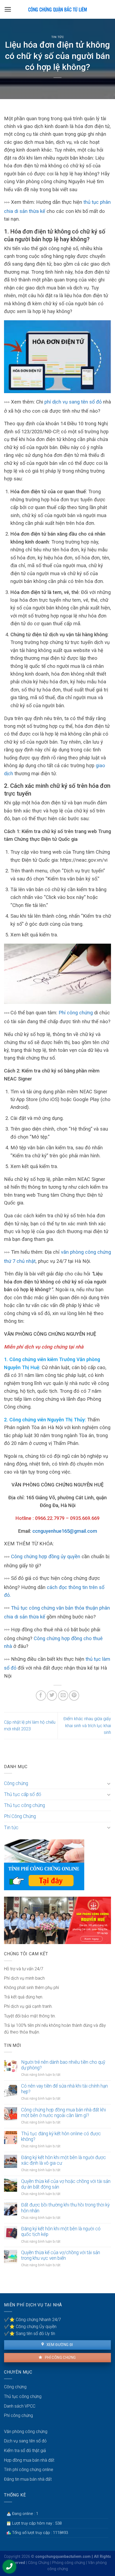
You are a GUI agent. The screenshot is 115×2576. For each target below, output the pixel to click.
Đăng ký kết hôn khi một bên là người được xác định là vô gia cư (64, 2160)
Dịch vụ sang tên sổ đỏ (25, 2441)
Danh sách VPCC (20, 2406)
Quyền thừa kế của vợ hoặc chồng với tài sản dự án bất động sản (66, 2184)
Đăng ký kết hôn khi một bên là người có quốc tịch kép (61, 2232)
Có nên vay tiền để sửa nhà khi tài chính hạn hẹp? (64, 2089)
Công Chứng (39, 2563)
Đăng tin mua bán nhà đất (28, 2479)
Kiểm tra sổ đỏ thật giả (25, 2451)
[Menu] (8, 9)
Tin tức (58, 37)
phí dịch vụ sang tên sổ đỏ (73, 402)
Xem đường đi (59, 2345)
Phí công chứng (76, 1013)
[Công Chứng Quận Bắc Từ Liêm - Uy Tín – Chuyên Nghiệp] (57, 9)
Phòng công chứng (69, 2563)
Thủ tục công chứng (24, 1805)
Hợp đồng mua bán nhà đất (29, 2460)
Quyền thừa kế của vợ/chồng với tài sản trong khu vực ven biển (61, 2255)
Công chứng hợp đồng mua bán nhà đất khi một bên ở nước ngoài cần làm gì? (64, 2113)
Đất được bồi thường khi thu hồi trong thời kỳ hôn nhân (65, 2208)
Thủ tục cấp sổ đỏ (23, 1794)
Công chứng (16, 1783)
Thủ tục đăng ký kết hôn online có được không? (61, 2136)
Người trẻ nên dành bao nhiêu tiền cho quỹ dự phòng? (63, 2065)
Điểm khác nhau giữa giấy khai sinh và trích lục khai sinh (87, 1726)
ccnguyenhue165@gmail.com (65, 1531)
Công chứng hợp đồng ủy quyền (46, 1556)
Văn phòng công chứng (26, 2432)
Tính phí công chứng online (29, 2470)
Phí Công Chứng (20, 1816)
